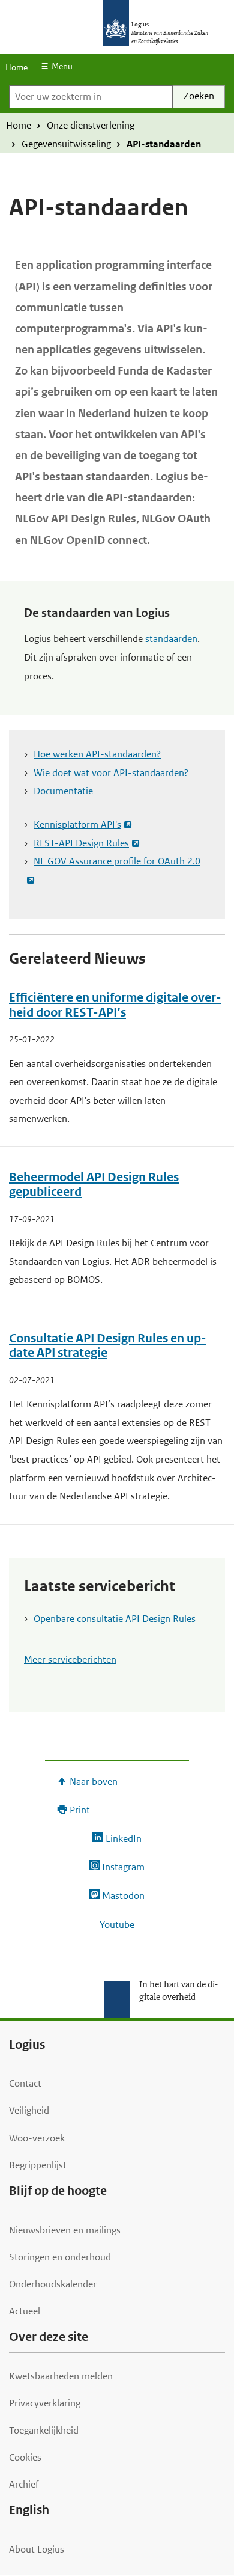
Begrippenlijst (38, 2165)
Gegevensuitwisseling (66, 144)
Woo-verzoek (37, 2138)
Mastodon (123, 1896)
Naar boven (94, 1782)
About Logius (37, 2549)
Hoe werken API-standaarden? (97, 754)
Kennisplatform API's (77, 825)
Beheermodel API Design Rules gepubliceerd (94, 1185)
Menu (62, 66)
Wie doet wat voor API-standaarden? (111, 773)
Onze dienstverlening (91, 125)
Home (16, 67)
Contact (25, 2083)
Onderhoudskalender (53, 2284)
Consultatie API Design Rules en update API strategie (108, 1346)
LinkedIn (123, 1839)
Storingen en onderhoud (60, 2257)
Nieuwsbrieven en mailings (65, 2230)
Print (80, 1810)
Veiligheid (29, 2110)
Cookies (25, 2457)
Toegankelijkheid (44, 2430)
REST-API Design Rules (81, 843)
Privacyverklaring (45, 2403)
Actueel (25, 2311)
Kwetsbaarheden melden (61, 2376)
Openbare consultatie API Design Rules (115, 1619)
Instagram (123, 1867)
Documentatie (63, 791)
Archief (24, 2484)
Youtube (117, 1925)
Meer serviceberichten (70, 1660)
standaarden (171, 639)
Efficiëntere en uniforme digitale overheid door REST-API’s (115, 1005)
